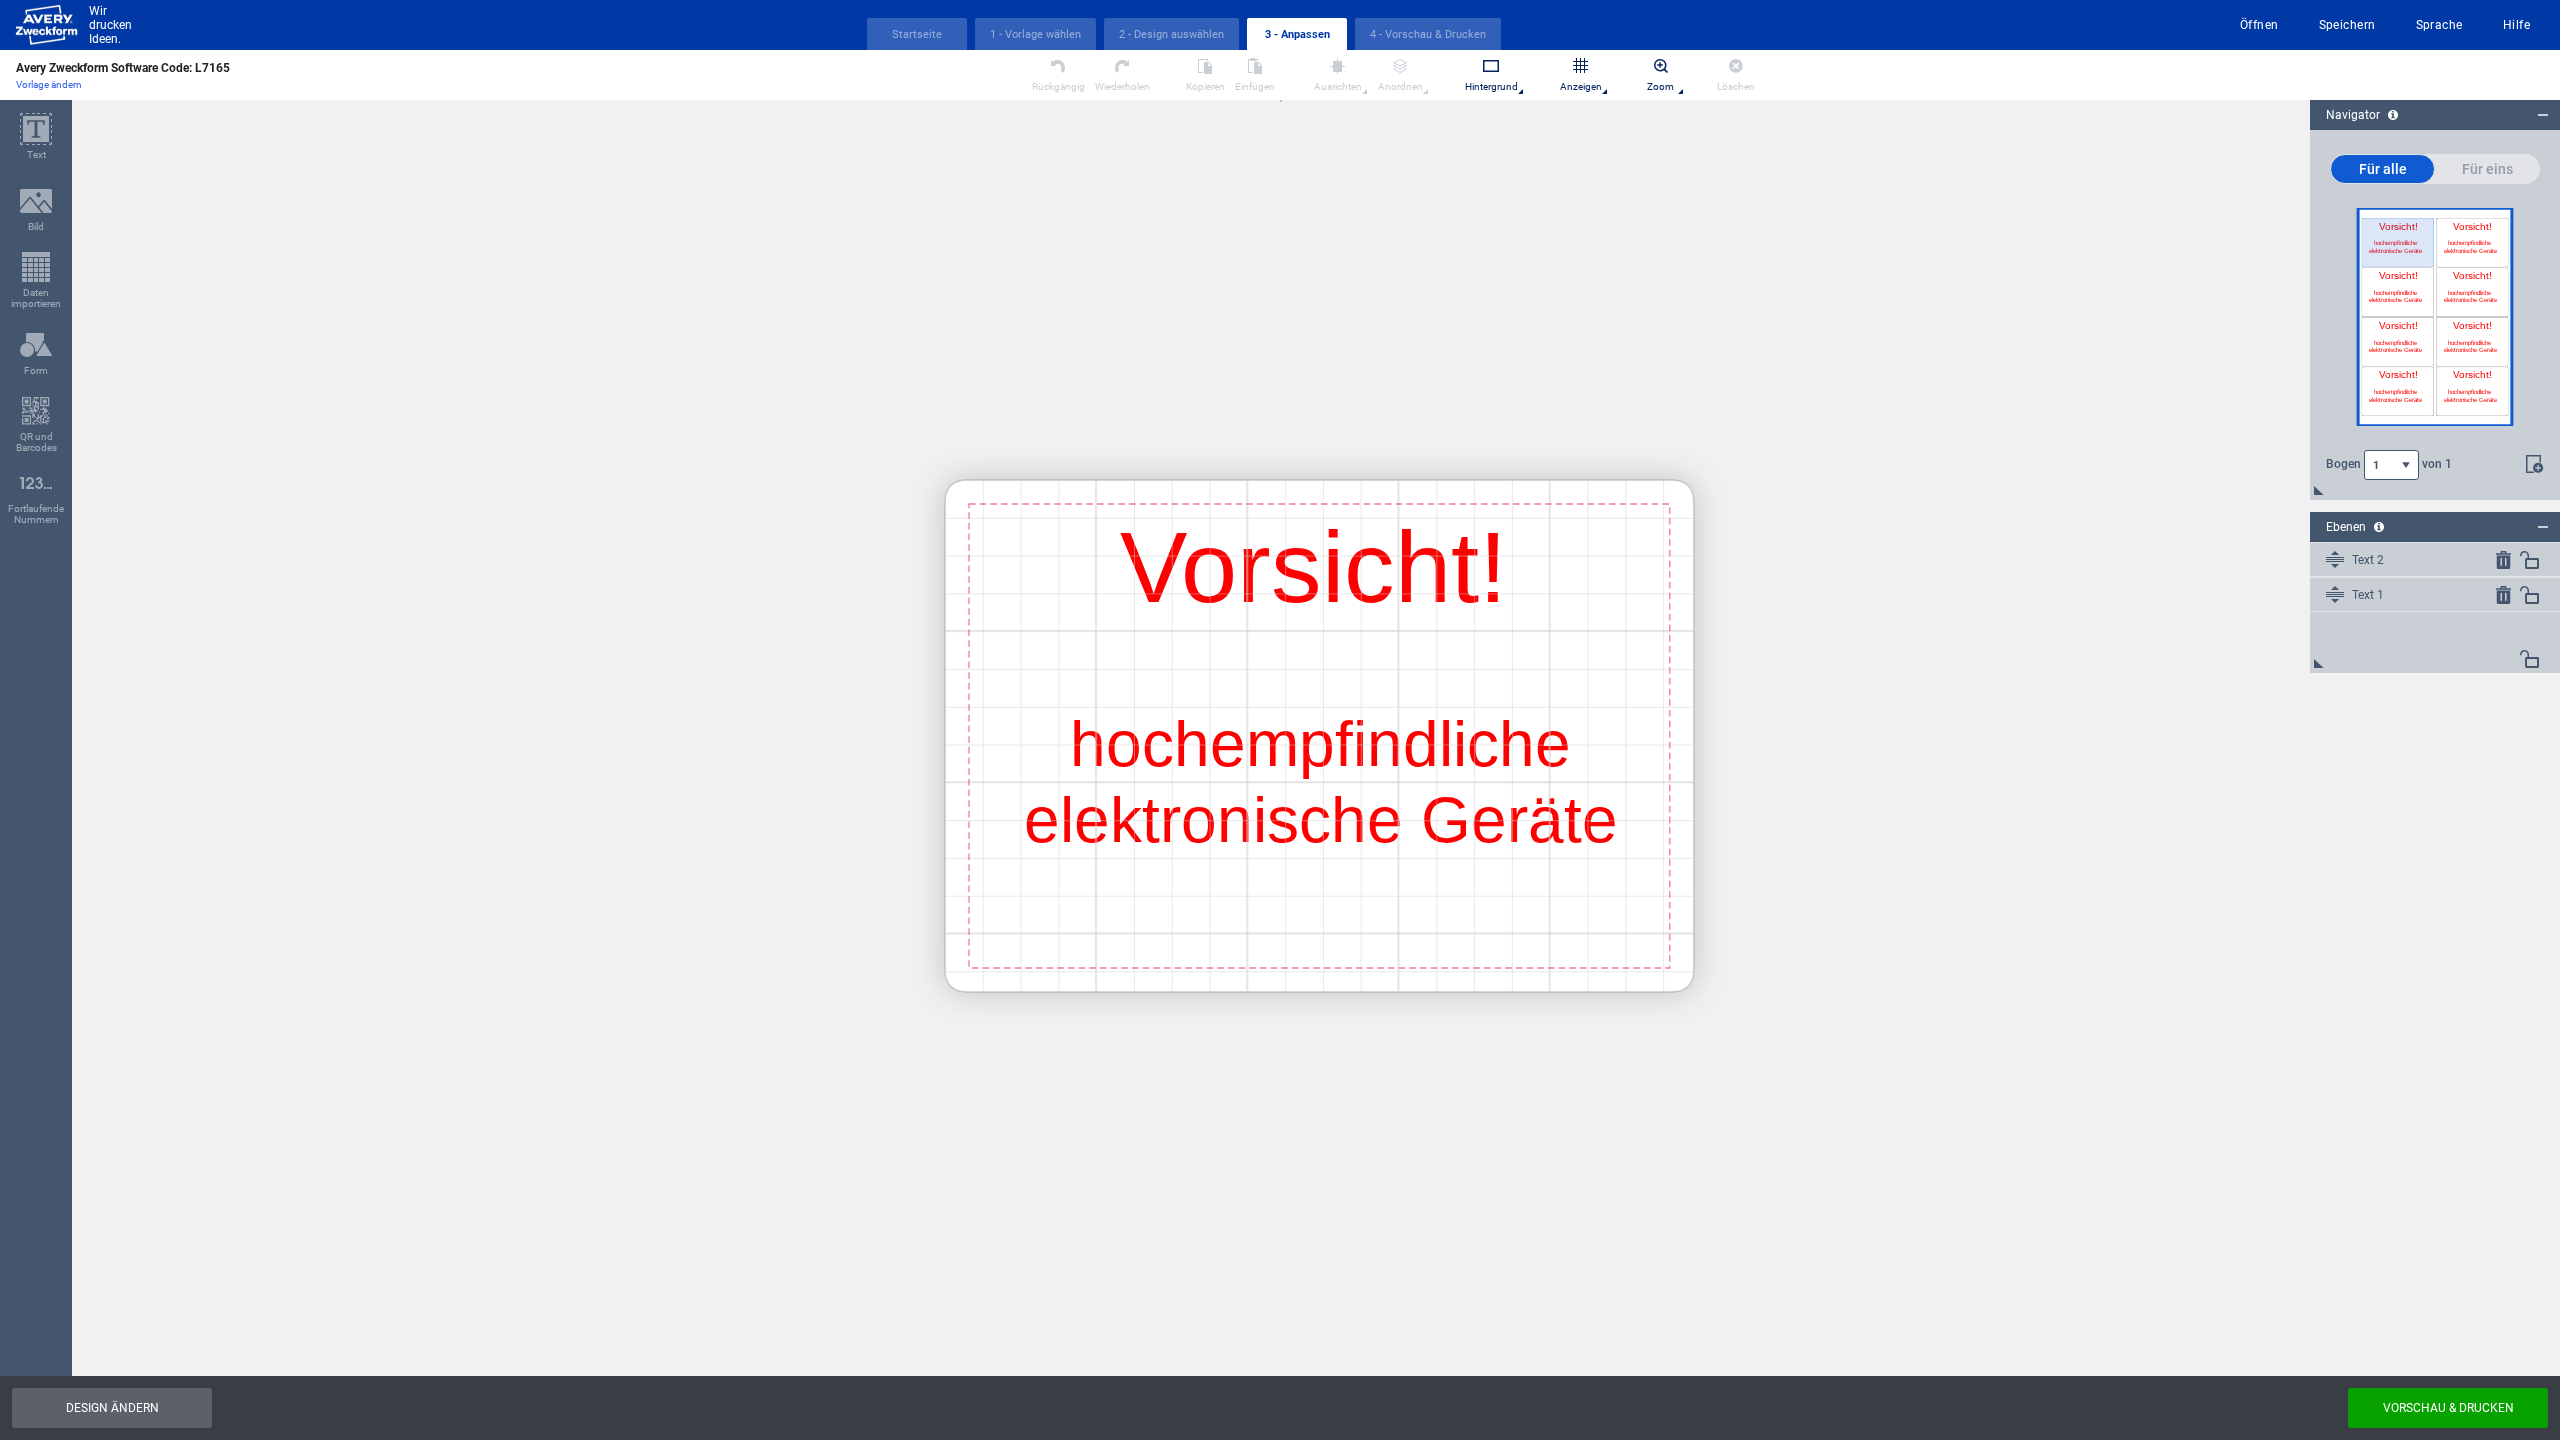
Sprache (2439, 25)
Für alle (2383, 169)
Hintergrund (1491, 86)
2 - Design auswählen (1171, 34)
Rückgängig (1058, 86)
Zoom (1660, 86)
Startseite (917, 34)
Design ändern (112, 1408)
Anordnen (1400, 86)
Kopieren (1205, 86)
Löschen (1736, 86)
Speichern (2347, 25)
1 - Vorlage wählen (1035, 34)
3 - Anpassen (1297, 34)
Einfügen (1255, 86)
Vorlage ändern (49, 84)
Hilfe (2516, 25)
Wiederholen (1122, 86)
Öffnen (2259, 25)
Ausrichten (1338, 86)
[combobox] (2391, 465)
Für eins (2487, 169)
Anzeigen (1581, 86)
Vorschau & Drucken (2448, 1408)
